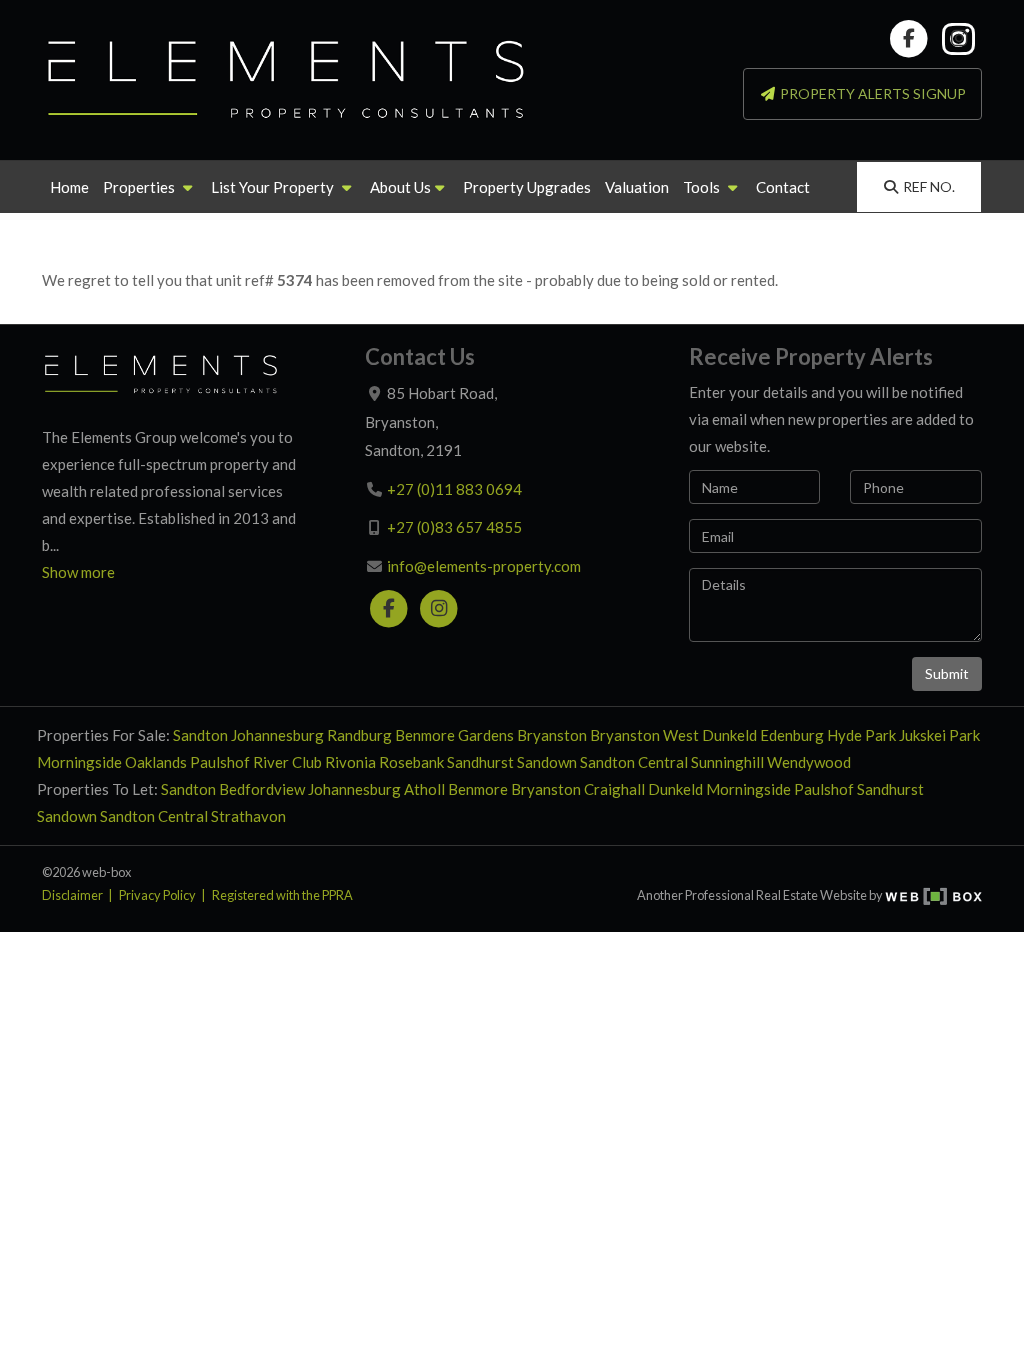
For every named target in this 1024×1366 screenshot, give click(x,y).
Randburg (359, 735)
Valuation (637, 187)
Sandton (200, 735)
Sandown (547, 762)
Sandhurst (480, 762)
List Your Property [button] (274, 187)
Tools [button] (703, 187)
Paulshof (220, 762)
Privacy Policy (157, 895)
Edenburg (792, 735)
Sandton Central (634, 762)
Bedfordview (262, 789)
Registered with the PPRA (282, 895)
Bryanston (552, 735)
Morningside (79, 762)
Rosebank (411, 762)
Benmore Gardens (454, 735)
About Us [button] (400, 187)
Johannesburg (277, 735)
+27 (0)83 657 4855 (454, 527)
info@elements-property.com (484, 566)
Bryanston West (644, 735)
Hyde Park (861, 735)
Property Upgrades (527, 187)
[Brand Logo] (287, 80)
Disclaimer (72, 895)
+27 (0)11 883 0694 (454, 489)
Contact (783, 187)
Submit (947, 673)
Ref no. (929, 186)
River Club (287, 762)
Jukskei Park (939, 735)
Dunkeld (729, 735)
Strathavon (248, 816)
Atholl (424, 789)
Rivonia (350, 762)
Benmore (478, 789)
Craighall (614, 789)
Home (69, 187)
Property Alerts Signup (871, 93)
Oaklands (156, 762)
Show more (78, 572)
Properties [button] (140, 187)
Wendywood (809, 762)
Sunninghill (727, 762)
